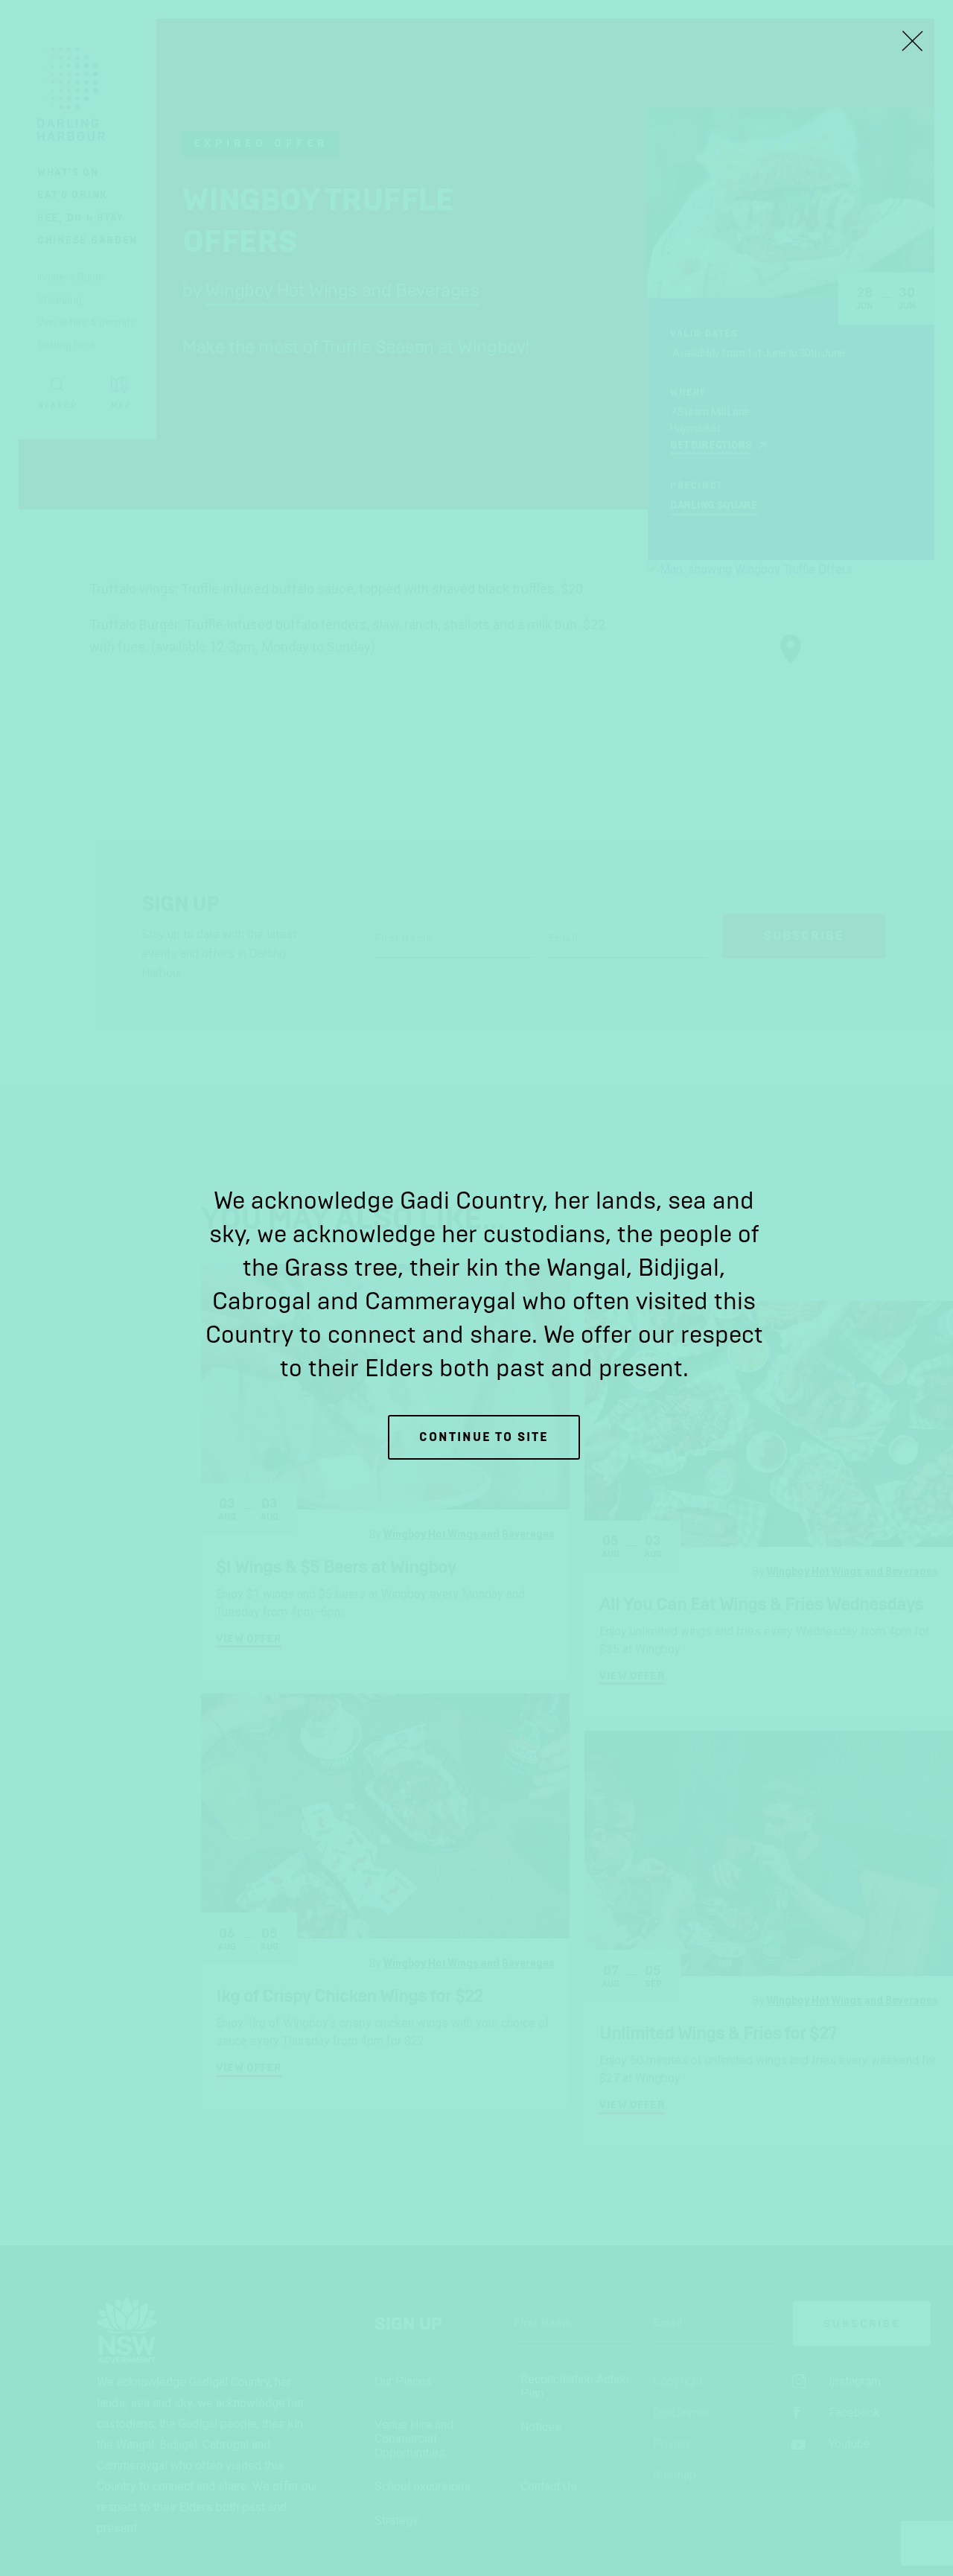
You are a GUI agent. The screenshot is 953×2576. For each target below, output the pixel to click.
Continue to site (484, 1437)
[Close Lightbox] (912, 41)
